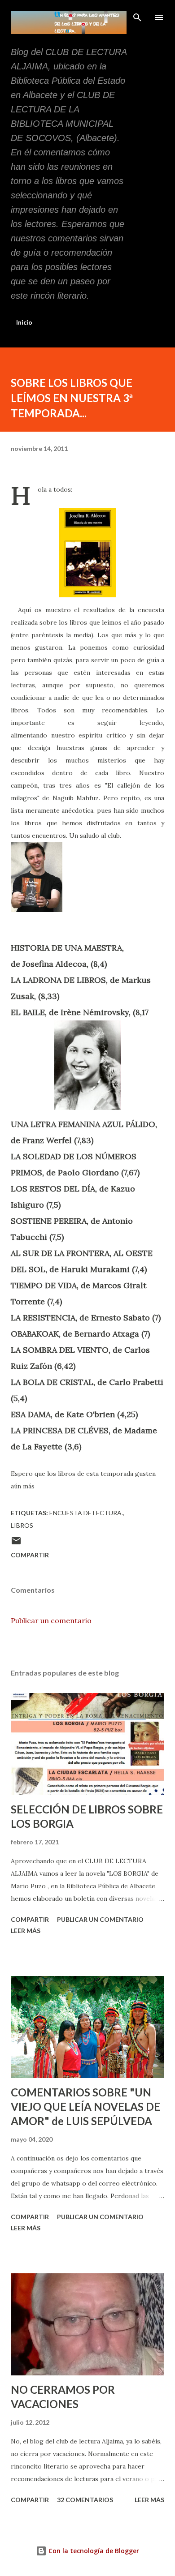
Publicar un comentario (51, 1620)
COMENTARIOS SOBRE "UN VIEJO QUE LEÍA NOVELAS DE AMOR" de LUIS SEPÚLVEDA (85, 2107)
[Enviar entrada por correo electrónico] (16, 1544)
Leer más (26, 1931)
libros (22, 1525)
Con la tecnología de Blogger (93, 2551)
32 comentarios (85, 2500)
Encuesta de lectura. (86, 1513)
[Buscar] (137, 16)
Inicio (24, 322)
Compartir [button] (30, 1555)
